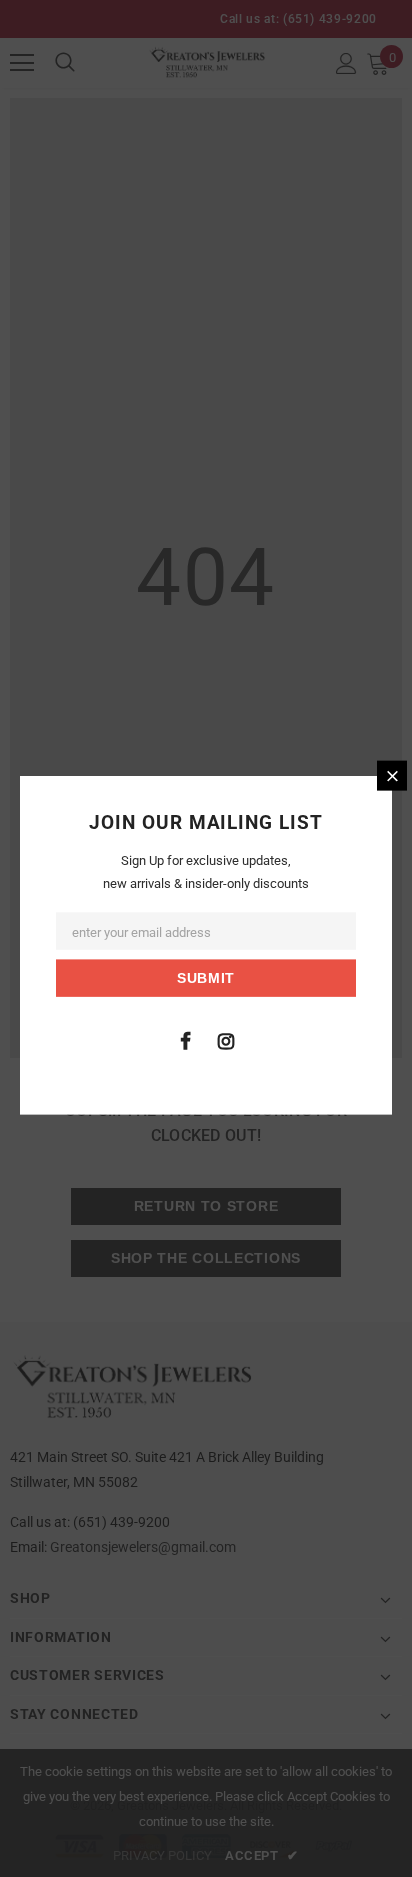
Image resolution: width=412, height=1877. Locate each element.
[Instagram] (226, 1039)
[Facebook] (185, 1039)
